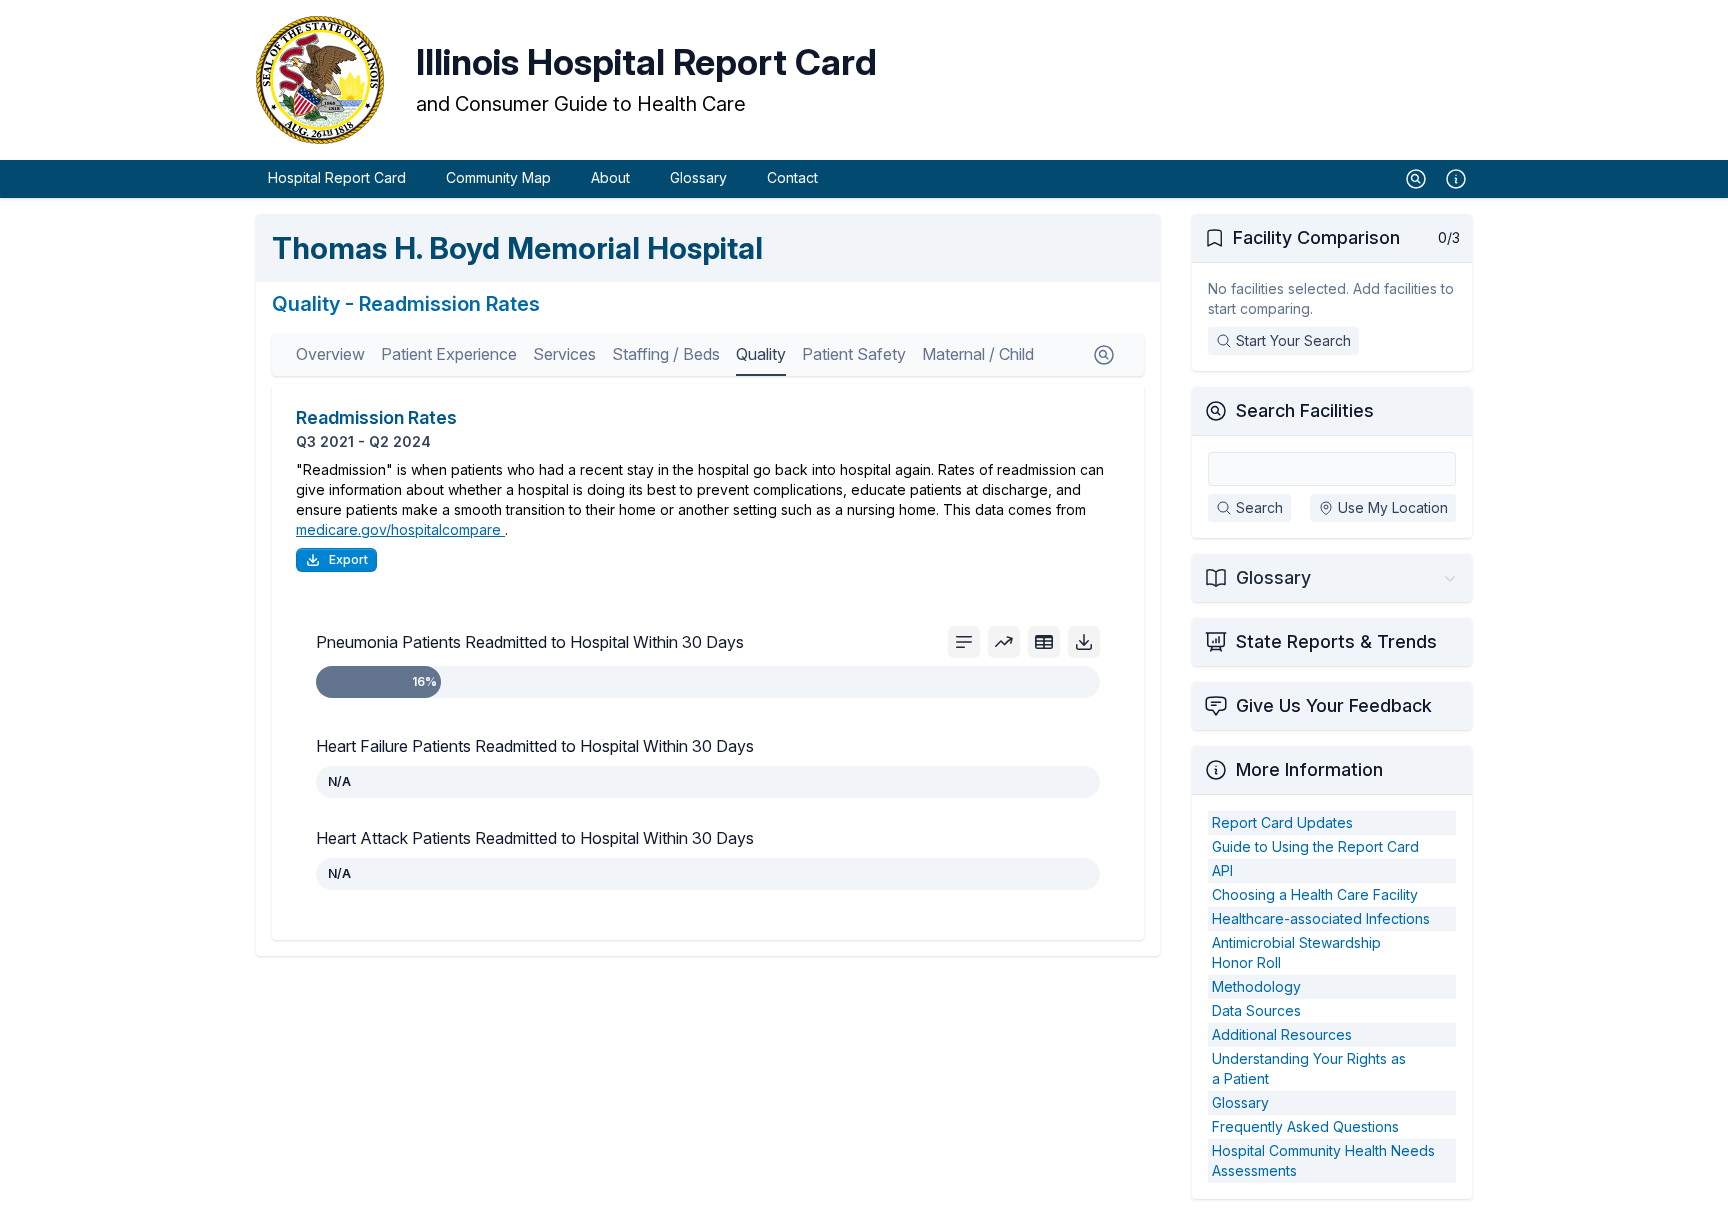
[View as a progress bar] (964, 642)
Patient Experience (449, 354)
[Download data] (1084, 642)
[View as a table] (1044, 642)
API (1222, 870)
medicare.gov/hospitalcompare (400, 529)
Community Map (498, 177)
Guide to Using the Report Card (1315, 846)
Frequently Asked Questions (1305, 1126)
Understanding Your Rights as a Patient (1309, 1068)
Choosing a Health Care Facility (1315, 894)
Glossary (698, 177)
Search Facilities (1305, 410)
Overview (330, 354)
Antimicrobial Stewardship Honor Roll (1296, 952)
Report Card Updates (1282, 822)
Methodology (1256, 986)
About (610, 177)
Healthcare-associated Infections (1321, 918)
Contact (792, 177)
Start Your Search (1293, 340)
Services (564, 354)
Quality (761, 354)
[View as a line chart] (1004, 642)
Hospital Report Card (337, 177)
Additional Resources (1282, 1034)
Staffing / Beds (666, 354)
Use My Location (1393, 507)
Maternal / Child (978, 354)
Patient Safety (854, 354)
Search (1259, 507)
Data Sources (1256, 1010)
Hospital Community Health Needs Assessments (1323, 1160)
